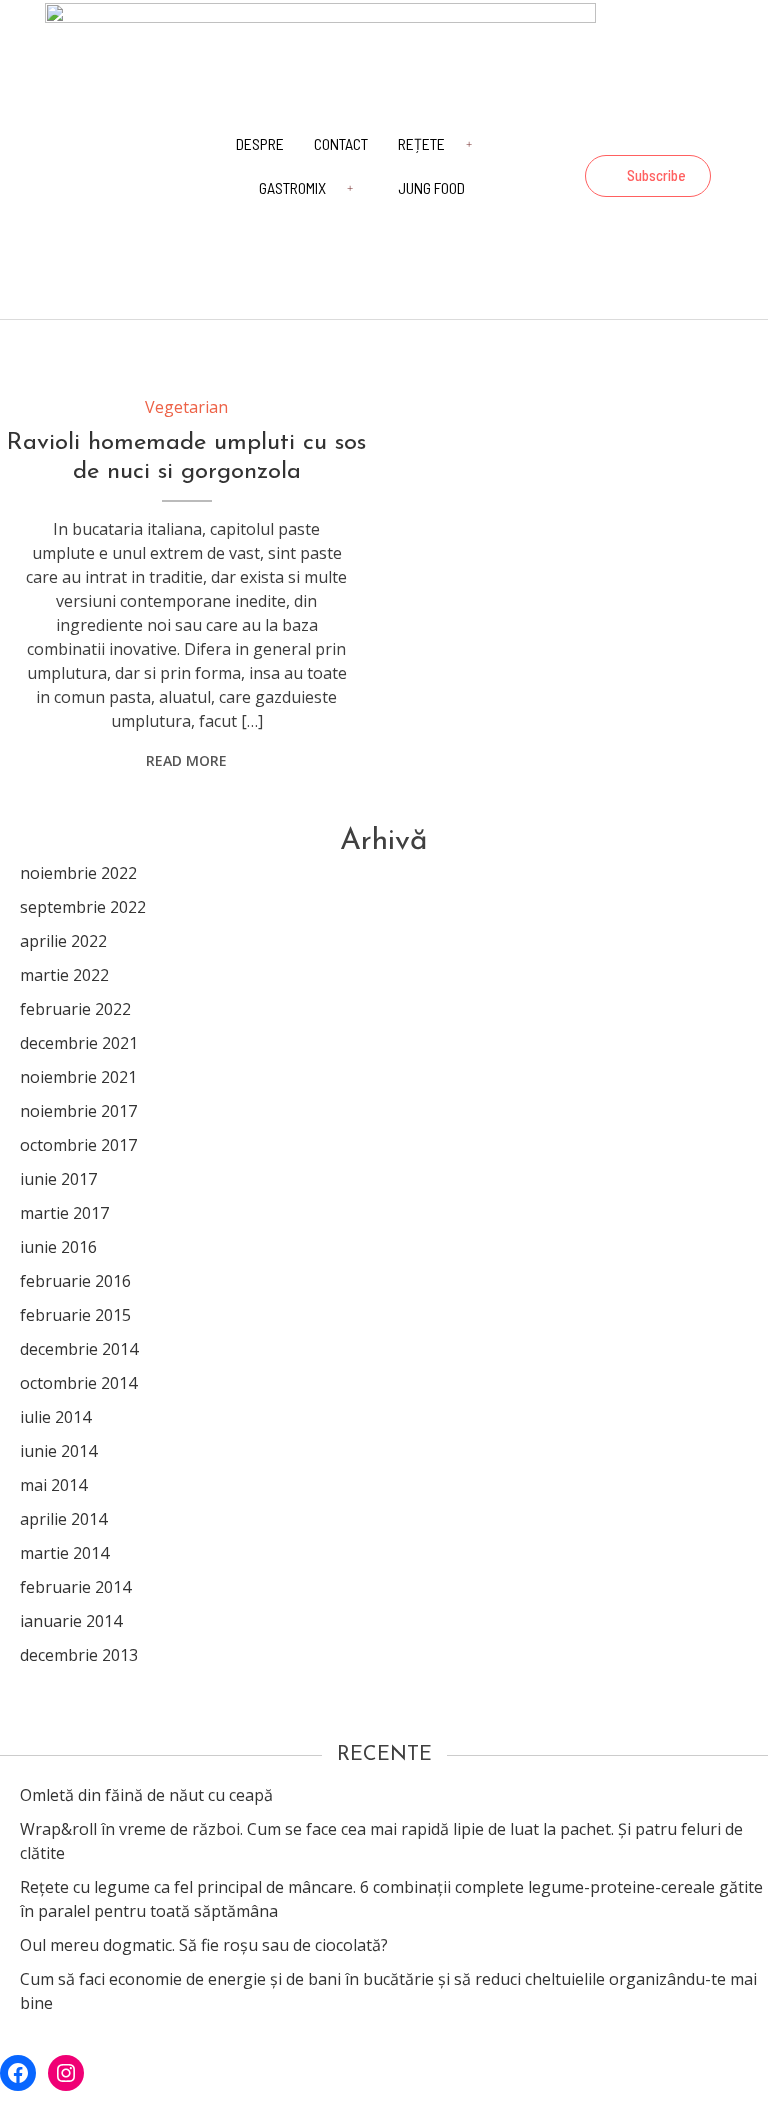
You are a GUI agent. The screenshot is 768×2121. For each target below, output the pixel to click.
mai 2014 (53, 1485)
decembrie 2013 (79, 1655)
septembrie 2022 (83, 907)
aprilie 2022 (63, 941)
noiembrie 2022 (78, 873)
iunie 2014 (58, 1451)
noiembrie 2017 (78, 1111)
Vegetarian (186, 407)
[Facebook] (645, 133)
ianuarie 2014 (71, 1621)
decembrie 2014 (79, 1349)
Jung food (431, 187)
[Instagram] (699, 133)
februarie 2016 (75, 1281)
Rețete (421, 143)
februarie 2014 (75, 1587)
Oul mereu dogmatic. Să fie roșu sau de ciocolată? (204, 1945)
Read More (186, 760)
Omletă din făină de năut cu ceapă (146, 1795)
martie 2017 (64, 1213)
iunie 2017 (58, 1179)
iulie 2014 (55, 1417)
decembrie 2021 (79, 1043)
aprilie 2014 (63, 1519)
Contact (341, 143)
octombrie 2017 (78, 1145)
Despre (260, 143)
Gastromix (292, 187)
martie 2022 (64, 975)
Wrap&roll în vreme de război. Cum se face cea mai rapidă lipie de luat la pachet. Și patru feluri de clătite (381, 1841)
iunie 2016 (58, 1247)
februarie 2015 (75, 1315)
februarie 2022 (75, 1009)
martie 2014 (64, 1553)
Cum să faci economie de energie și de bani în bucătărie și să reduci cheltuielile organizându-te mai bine (388, 1991)
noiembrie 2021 (78, 1077)
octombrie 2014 (78, 1383)
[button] (648, 176)
